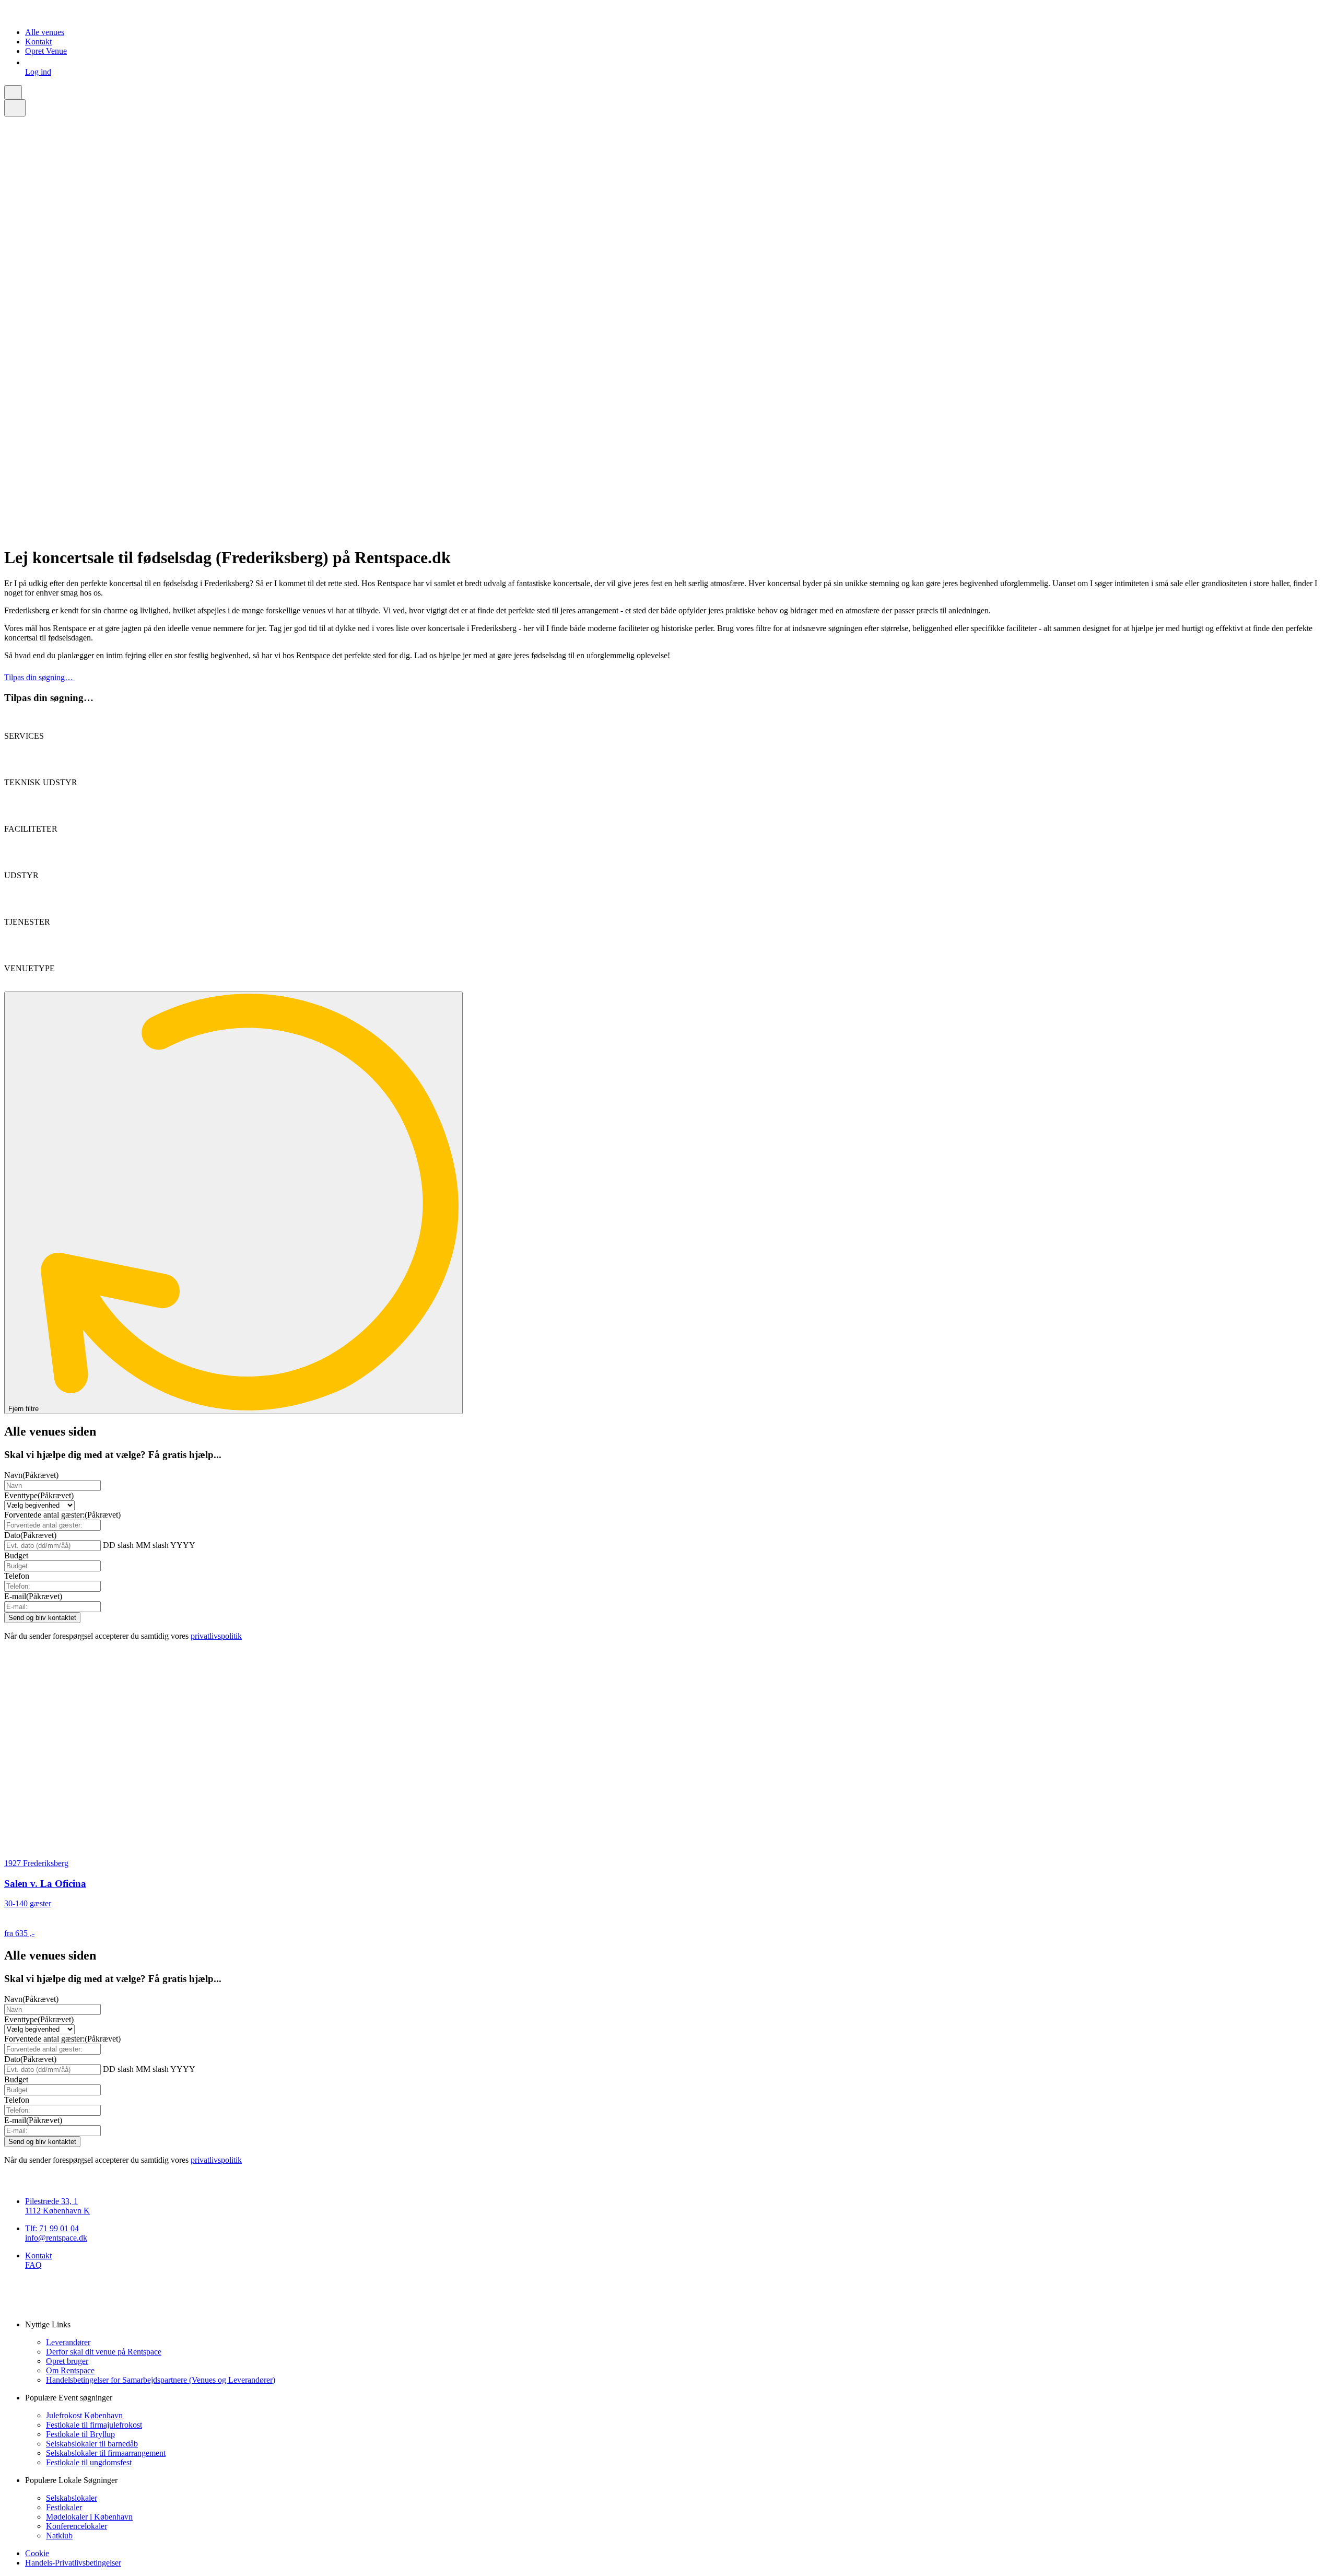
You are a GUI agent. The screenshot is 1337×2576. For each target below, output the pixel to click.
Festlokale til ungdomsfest (89, 2462)
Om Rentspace (70, 2370)
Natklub (59, 2536)
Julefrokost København (84, 2415)
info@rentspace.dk (56, 2238)
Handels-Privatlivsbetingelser (73, 2563)
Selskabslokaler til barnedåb (92, 2444)
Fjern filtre (25, 1409)
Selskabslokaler (72, 2498)
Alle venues (45, 32)
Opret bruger (67, 2361)
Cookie (37, 2553)
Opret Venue (46, 51)
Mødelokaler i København (89, 2517)
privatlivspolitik (216, 1636)
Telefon (17, 1576)
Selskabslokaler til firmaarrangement (106, 2453)
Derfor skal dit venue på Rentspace (104, 2352)
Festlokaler (64, 2507)
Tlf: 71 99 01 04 (52, 2228)
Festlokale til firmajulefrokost (94, 2425)
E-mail (33, 1596)
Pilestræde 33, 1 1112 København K (57, 2206)
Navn (31, 1475)
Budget (16, 1555)
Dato (30, 1535)
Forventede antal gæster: (62, 1515)
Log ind (38, 72)
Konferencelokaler (77, 2526)
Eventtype (39, 1495)
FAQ (33, 2265)
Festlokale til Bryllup (80, 2434)
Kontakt (38, 42)
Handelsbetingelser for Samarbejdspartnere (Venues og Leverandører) (161, 2380)
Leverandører (68, 2342)
